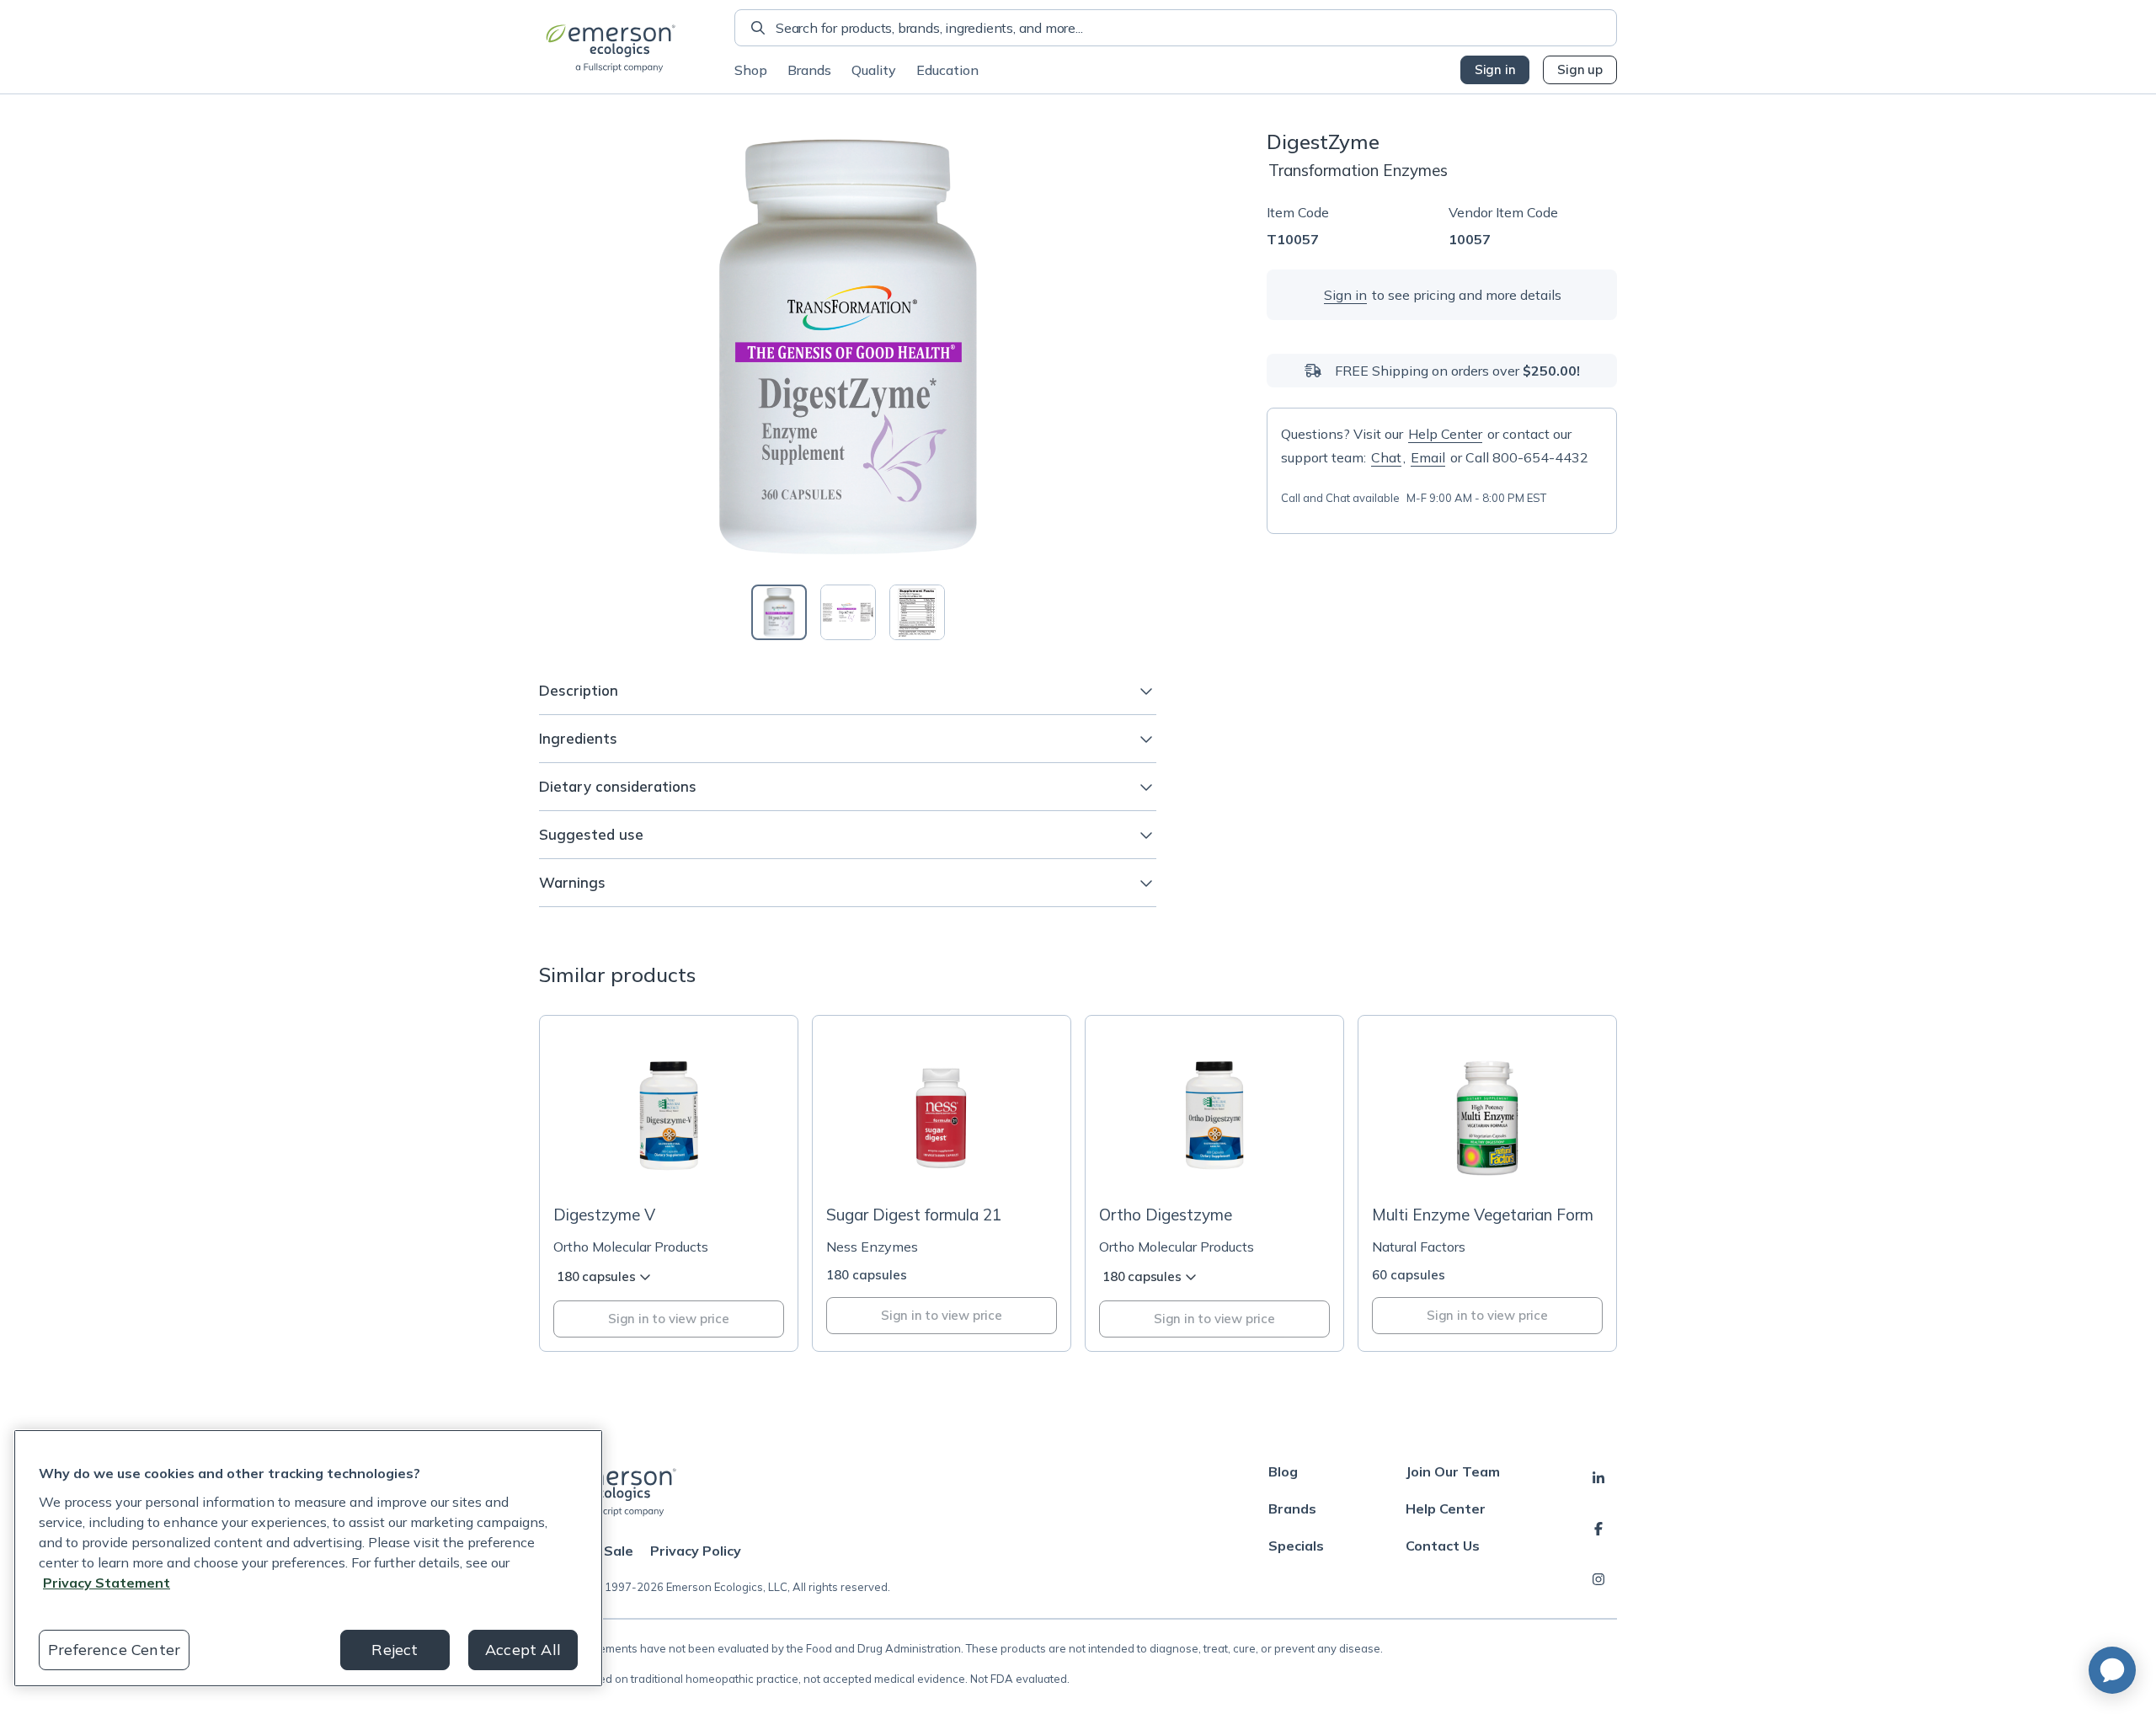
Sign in (1495, 69)
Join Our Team (1453, 1471)
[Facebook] (1598, 1529)
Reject (395, 1650)
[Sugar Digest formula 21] (942, 1183)
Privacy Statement (107, 1583)
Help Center (1445, 434)
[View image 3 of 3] (917, 612)
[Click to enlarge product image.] (848, 347)
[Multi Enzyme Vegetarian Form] (1487, 1183)
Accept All (523, 1650)
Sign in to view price (669, 1319)
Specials (1296, 1546)
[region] (308, 1558)
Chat (1386, 457)
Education (947, 70)
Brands (809, 70)
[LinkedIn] (1598, 1478)
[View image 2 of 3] (848, 612)
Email (1428, 457)
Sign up (1580, 69)
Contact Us (1443, 1546)
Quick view (678, 1160)
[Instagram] (1598, 1579)
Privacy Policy (696, 1551)
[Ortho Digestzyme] (1214, 1183)
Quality (874, 70)
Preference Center (114, 1650)
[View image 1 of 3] (779, 612)
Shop (751, 70)
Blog (1283, 1471)
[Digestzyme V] (669, 1183)
